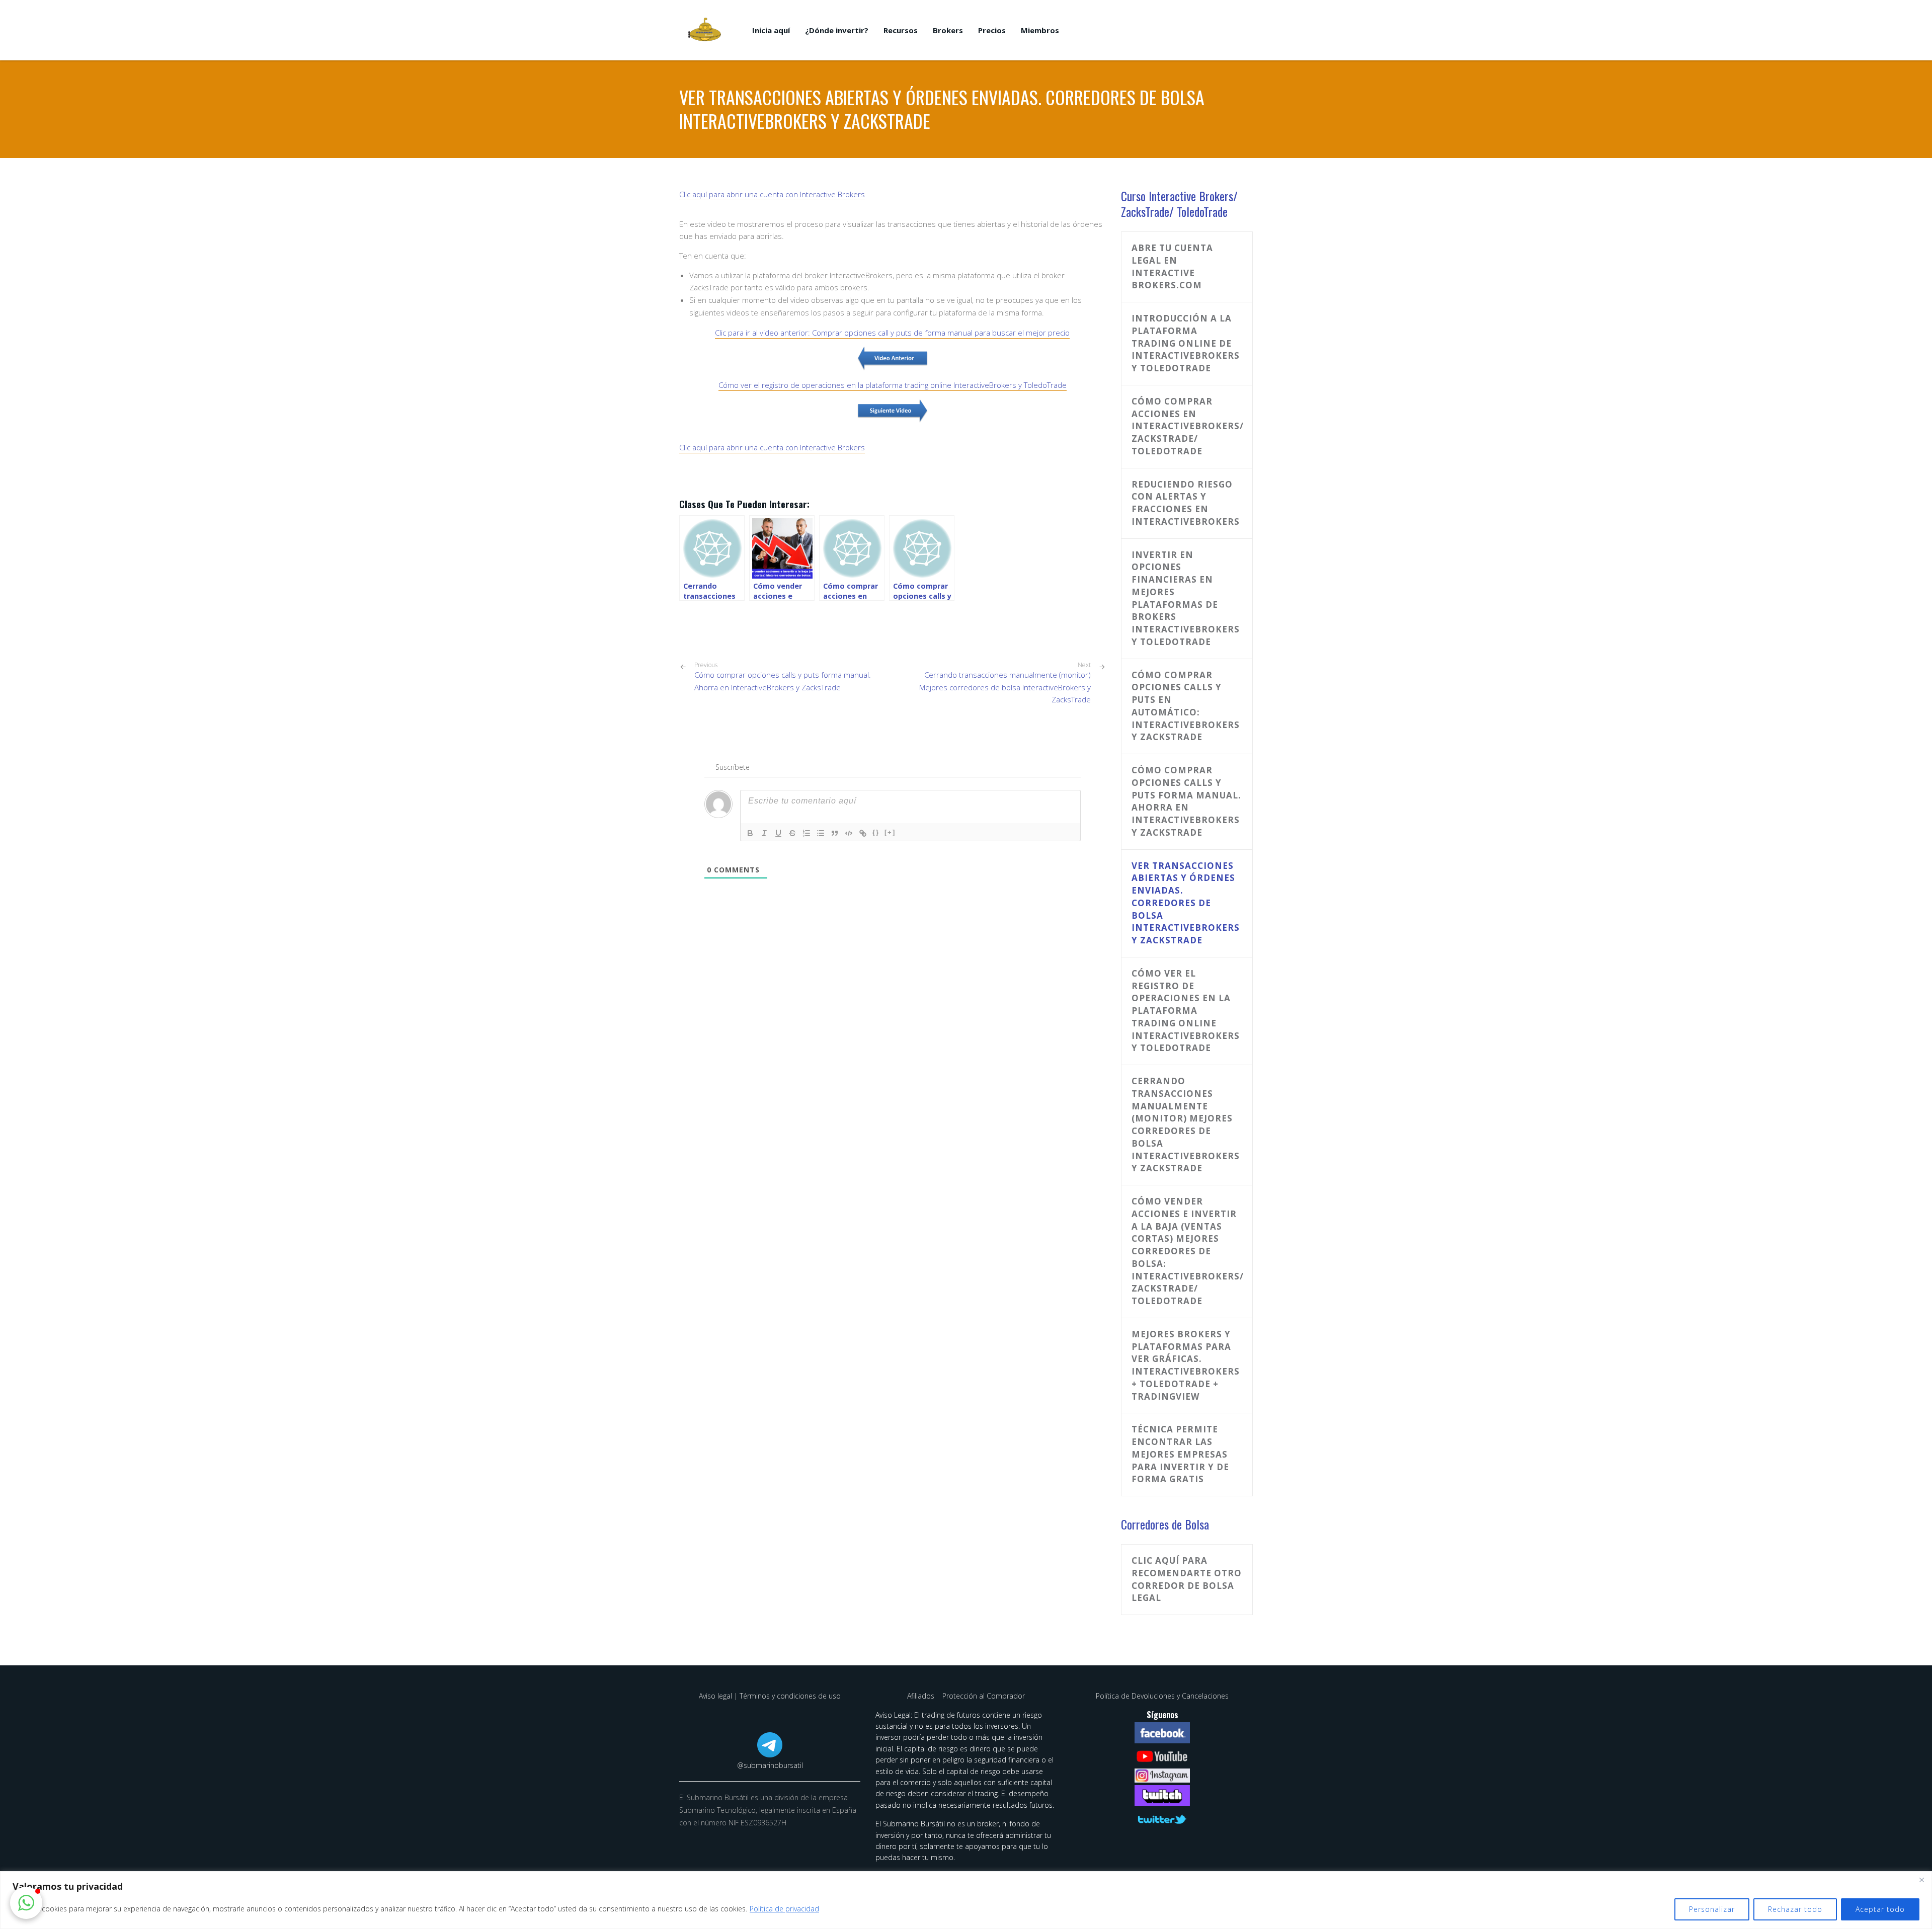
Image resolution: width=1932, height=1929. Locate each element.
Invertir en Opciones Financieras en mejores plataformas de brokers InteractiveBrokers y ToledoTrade (1186, 598)
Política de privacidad (784, 1909)
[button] (26, 1903)
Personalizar (1712, 1909)
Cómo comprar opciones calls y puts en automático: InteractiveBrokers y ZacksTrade (1186, 706)
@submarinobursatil (770, 1765)
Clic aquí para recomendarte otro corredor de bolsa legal (1187, 1579)
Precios (992, 30)
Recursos (901, 30)
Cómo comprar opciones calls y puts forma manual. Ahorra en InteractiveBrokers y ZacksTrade (783, 677)
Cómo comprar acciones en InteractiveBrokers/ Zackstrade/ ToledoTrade (1188, 426)
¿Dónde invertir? (837, 30)
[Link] (863, 833)
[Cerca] (1921, 1880)
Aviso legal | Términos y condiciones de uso (770, 1696)
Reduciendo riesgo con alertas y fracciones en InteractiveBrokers (1186, 503)
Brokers (948, 30)
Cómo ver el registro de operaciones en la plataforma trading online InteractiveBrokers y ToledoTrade (893, 385)
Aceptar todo (1880, 1909)
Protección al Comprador (984, 1696)
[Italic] (764, 833)
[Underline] (778, 833)
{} (876, 832)
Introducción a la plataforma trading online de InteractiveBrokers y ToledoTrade (1186, 343)
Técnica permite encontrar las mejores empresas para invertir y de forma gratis (1180, 1454)
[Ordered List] (807, 833)
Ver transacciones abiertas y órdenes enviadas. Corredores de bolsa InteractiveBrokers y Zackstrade (1186, 903)
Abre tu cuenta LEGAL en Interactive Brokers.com (1172, 266)
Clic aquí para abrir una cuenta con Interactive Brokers (772, 194)
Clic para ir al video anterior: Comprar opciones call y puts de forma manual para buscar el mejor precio (892, 333)
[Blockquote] (835, 833)
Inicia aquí (771, 30)
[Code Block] (849, 833)
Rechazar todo (1795, 1909)
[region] (966, 1900)
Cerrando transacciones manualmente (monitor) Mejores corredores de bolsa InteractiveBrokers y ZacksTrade (1005, 687)
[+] (890, 832)
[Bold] (750, 833)
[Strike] (792, 833)
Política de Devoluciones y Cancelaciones (1162, 1696)
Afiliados (922, 1696)
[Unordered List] (821, 833)
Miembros (1040, 30)
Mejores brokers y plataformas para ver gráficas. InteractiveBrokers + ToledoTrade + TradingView (1186, 1365)
